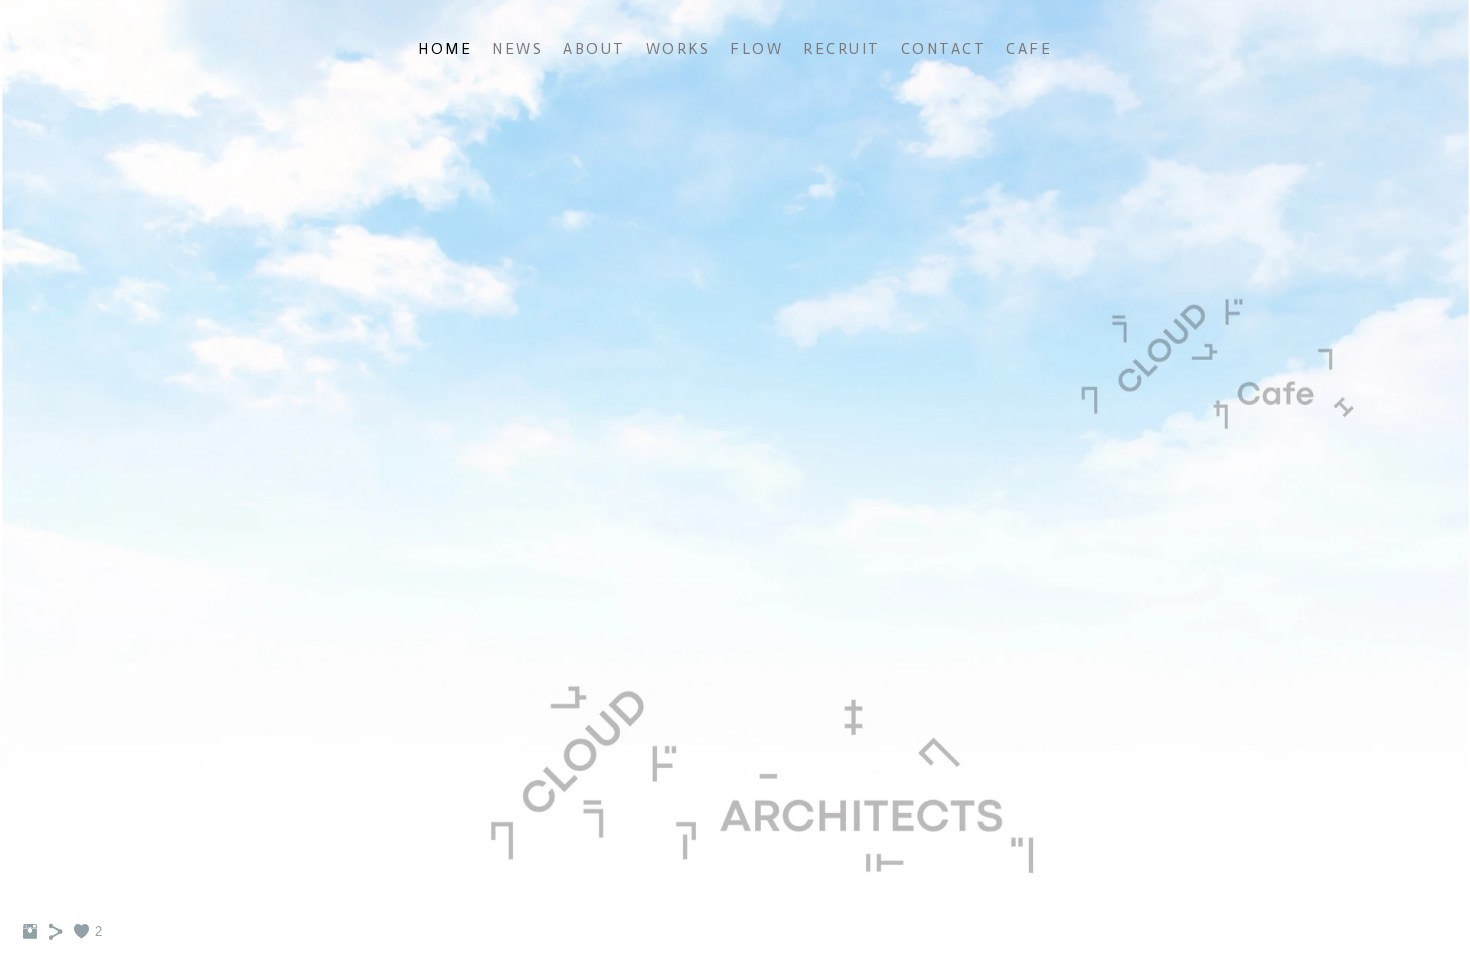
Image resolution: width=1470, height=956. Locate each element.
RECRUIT (842, 49)
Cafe (1029, 49)
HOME (445, 49)
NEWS (517, 49)
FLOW (756, 49)
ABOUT (594, 49)
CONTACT (944, 49)
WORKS (678, 49)
